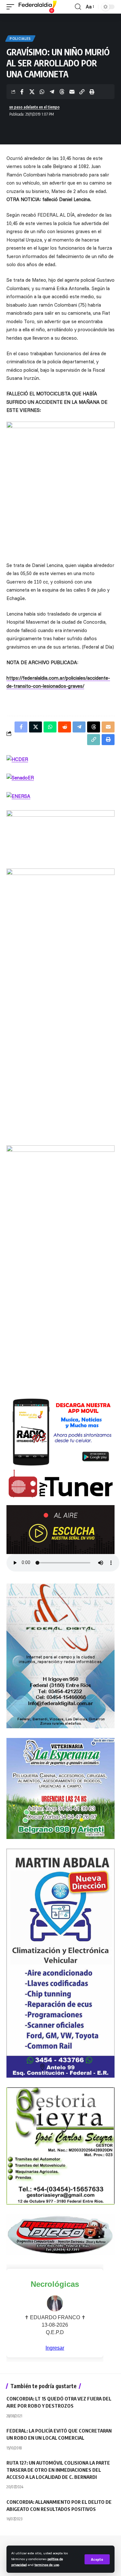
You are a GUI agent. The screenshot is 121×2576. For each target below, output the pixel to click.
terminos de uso (47, 2565)
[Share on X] (32, 92)
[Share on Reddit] (65, 727)
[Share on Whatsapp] (42, 92)
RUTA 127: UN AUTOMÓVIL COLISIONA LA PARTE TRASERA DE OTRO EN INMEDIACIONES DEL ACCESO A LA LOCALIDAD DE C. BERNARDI (58, 2470)
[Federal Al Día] (38, 7)
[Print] (92, 92)
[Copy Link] (82, 92)
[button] (97, 2559)
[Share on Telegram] (52, 92)
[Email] (72, 92)
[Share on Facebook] (22, 92)
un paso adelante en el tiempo (35, 107)
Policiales (20, 39)
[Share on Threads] (62, 92)
